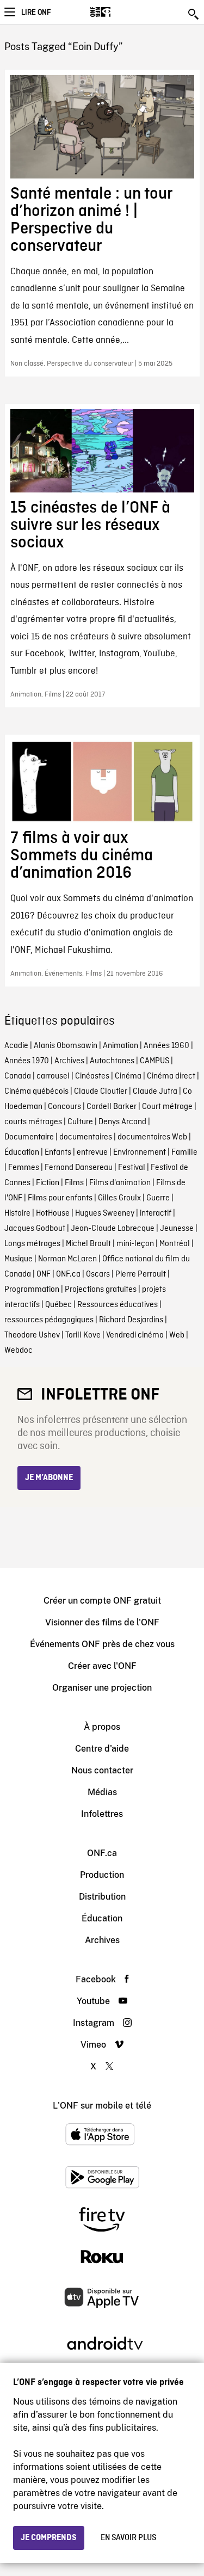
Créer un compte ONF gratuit (102, 1601)
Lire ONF (36, 13)
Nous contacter (102, 1770)
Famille (184, 1153)
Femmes (24, 1168)
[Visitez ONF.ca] (119, 12)
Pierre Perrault (141, 1274)
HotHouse (53, 1213)
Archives (69, 1061)
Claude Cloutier (101, 1092)
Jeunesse (177, 1229)
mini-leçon (135, 1244)
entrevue (92, 1153)
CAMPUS (154, 1061)
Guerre (158, 1198)
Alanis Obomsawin (66, 1046)
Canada (18, 1076)
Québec (58, 1305)
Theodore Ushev (32, 1335)
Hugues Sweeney (105, 1213)
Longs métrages (32, 1244)
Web (177, 1335)
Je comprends (49, 2538)
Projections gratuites (101, 1290)
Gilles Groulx (119, 1198)
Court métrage (167, 1107)
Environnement (140, 1153)
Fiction (48, 1183)
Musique (18, 1259)
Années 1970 (27, 1061)
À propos (102, 1727)
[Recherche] (194, 14)
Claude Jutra (155, 1092)
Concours (64, 1107)
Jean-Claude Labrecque (113, 1229)
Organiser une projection (102, 1688)
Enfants (58, 1153)
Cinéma (128, 1076)
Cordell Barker (112, 1107)
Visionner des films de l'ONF (102, 1622)
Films (74, 1183)
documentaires (86, 1137)
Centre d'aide (102, 1749)
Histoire (17, 1213)
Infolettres (102, 1814)
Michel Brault (88, 1244)
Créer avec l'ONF (102, 1666)
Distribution (102, 1897)
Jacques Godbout (35, 1229)
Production (102, 1875)
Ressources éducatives (118, 1305)
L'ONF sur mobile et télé (102, 2106)
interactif (156, 1213)
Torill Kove (83, 1335)
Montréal (175, 1244)
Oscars (98, 1274)
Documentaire (29, 1137)
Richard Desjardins (131, 1320)
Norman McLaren (67, 1259)
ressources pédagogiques (49, 1320)
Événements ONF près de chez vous (102, 1644)
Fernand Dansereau (79, 1168)
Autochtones (112, 1061)
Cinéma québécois (36, 1092)
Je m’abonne (49, 1478)
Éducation (22, 1153)
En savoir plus (128, 2538)
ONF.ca (68, 1274)
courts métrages (33, 1122)
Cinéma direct (171, 1076)
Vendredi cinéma (135, 1335)
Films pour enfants (60, 1198)
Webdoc (18, 1351)
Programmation (32, 1290)
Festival (132, 1168)
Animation (120, 1046)
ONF (44, 1274)
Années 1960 (166, 1046)
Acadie (16, 1046)
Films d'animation (120, 1183)
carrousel (53, 1076)
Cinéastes (92, 1076)
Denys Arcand (122, 1122)
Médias (102, 1792)
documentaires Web (152, 1137)
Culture (80, 1122)
